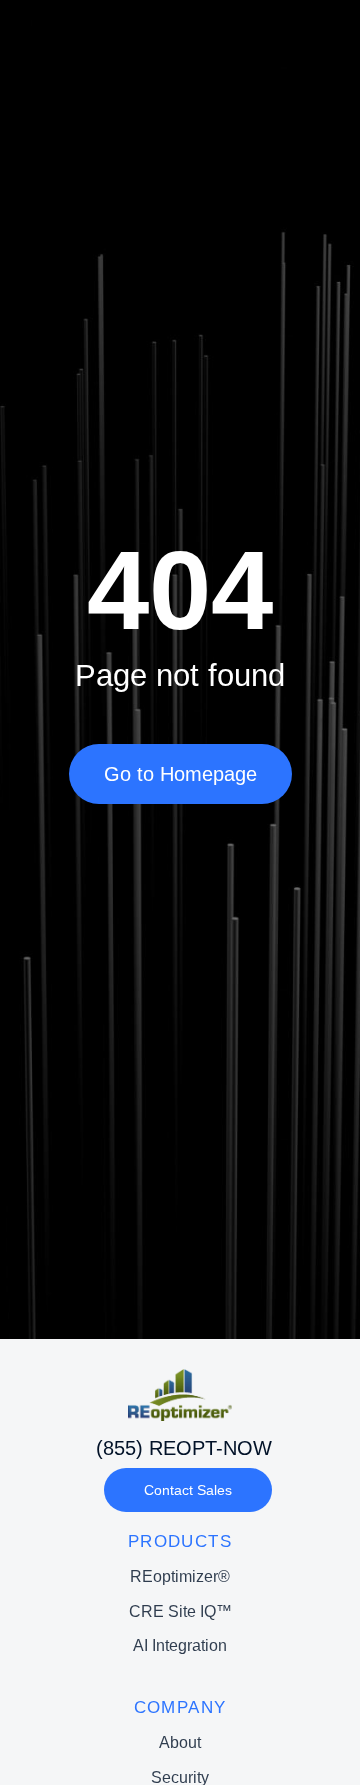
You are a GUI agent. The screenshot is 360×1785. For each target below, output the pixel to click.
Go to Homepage (180, 774)
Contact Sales (188, 1490)
